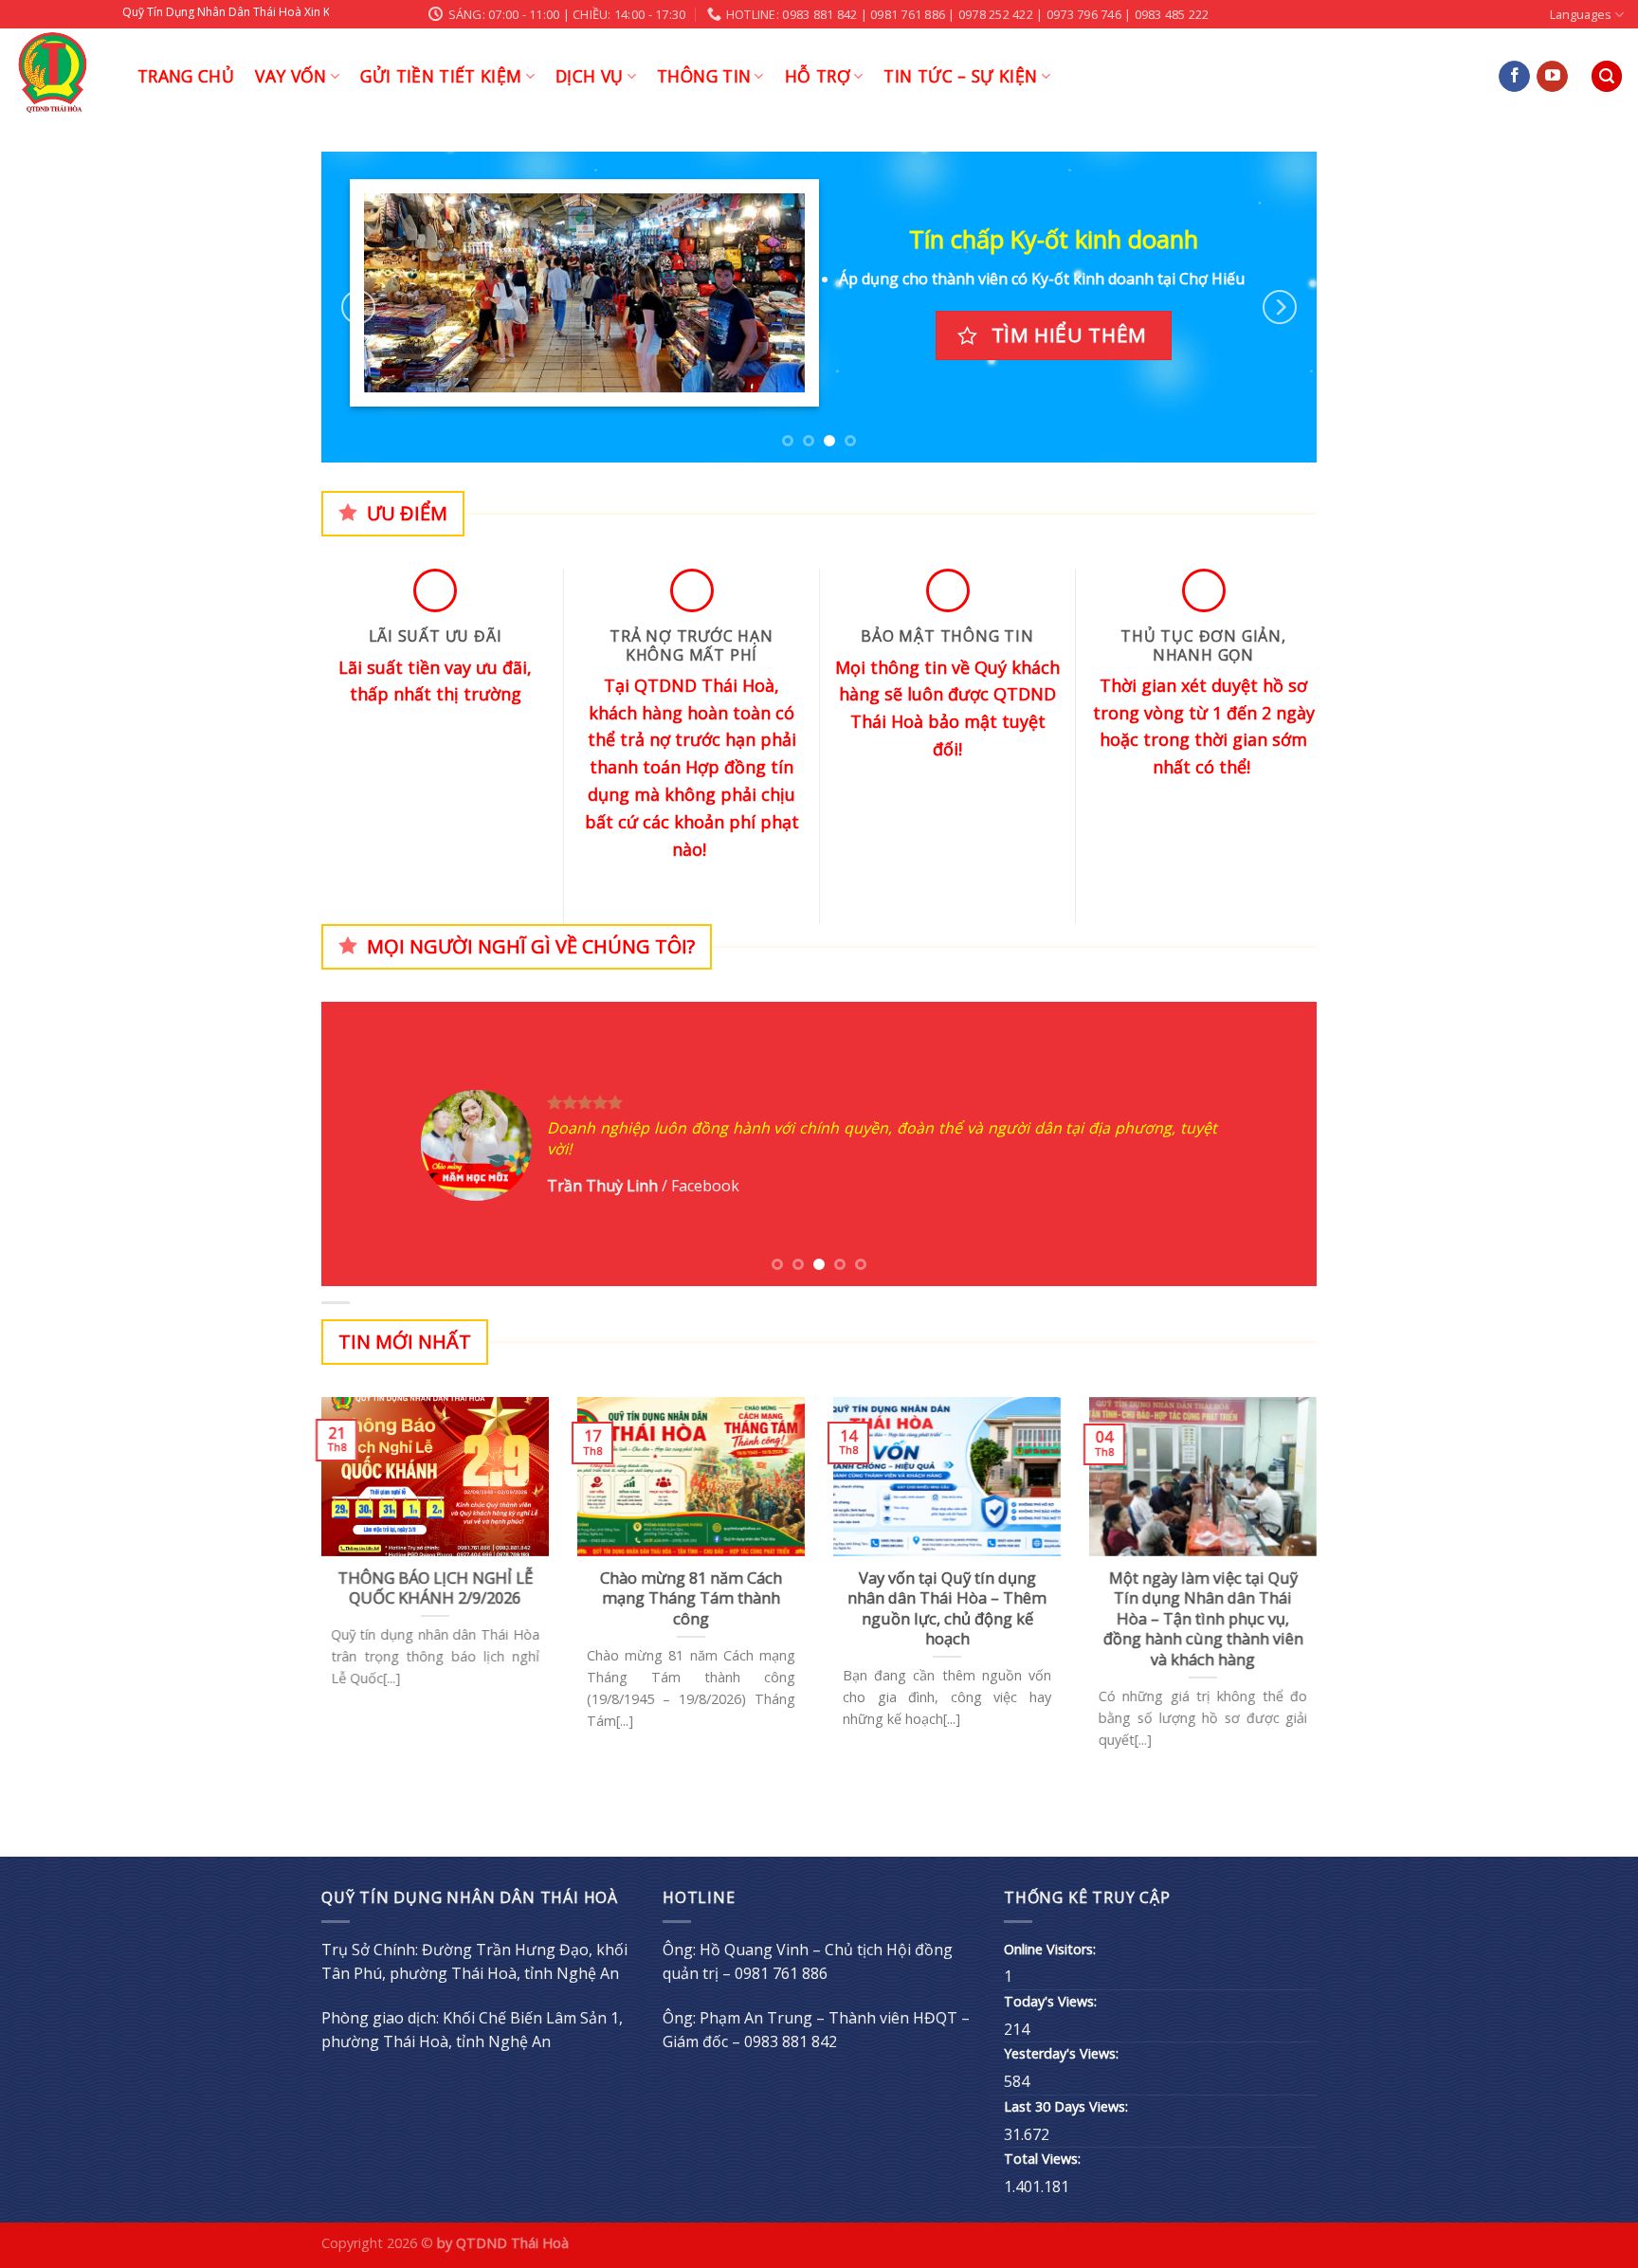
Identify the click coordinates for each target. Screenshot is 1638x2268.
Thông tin (704, 76)
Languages (1581, 14)
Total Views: (1044, 2159)
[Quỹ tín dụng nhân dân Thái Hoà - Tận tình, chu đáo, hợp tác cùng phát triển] (62, 76)
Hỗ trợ (818, 76)
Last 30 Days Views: (1068, 2106)
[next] (1280, 308)
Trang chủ (186, 76)
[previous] (358, 308)
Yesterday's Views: (1063, 2053)
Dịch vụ (589, 76)
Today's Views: (1052, 2001)
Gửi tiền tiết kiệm (441, 76)
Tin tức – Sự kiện (960, 76)
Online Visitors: (1052, 1949)
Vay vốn (291, 76)
